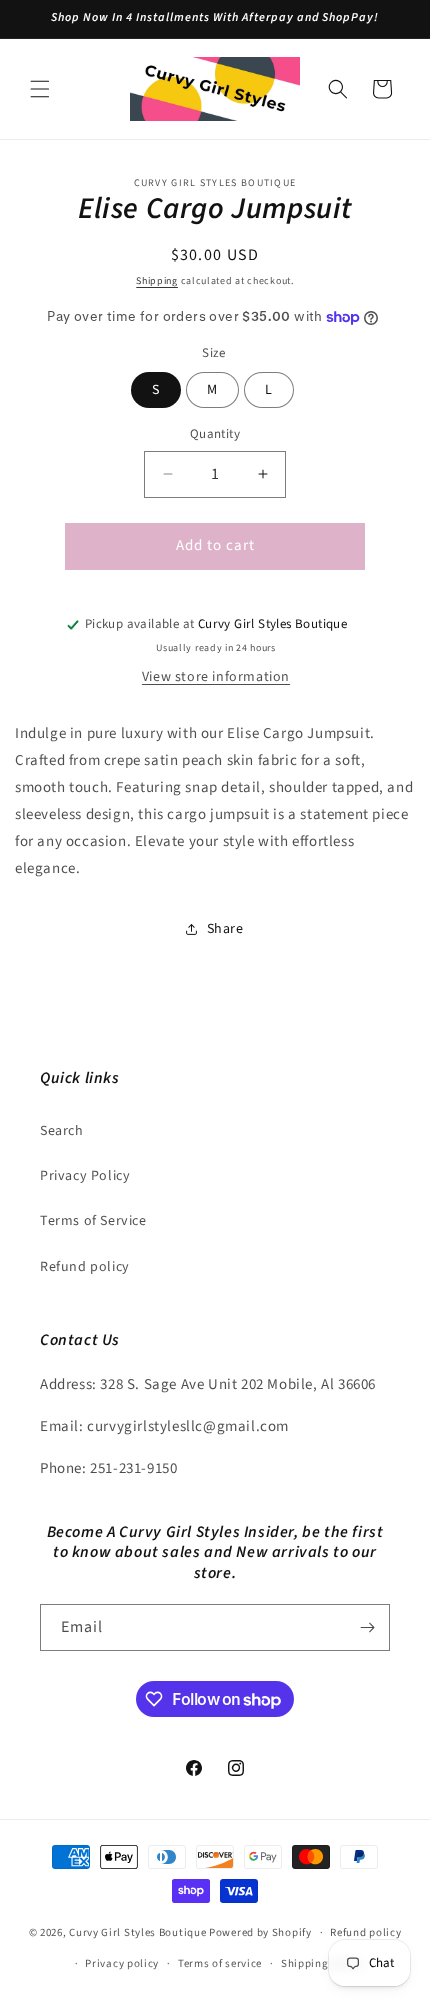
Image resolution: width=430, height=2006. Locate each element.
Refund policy (85, 1267)
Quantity (215, 434)
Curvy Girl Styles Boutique (137, 1932)
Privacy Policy (85, 1176)
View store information (216, 677)
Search (62, 1131)
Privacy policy (122, 1963)
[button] (40, 89)
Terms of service (220, 1963)
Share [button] (225, 929)
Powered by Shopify (260, 1932)
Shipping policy (322, 1963)
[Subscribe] (367, 1627)
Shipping (157, 281)
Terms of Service (93, 1221)
